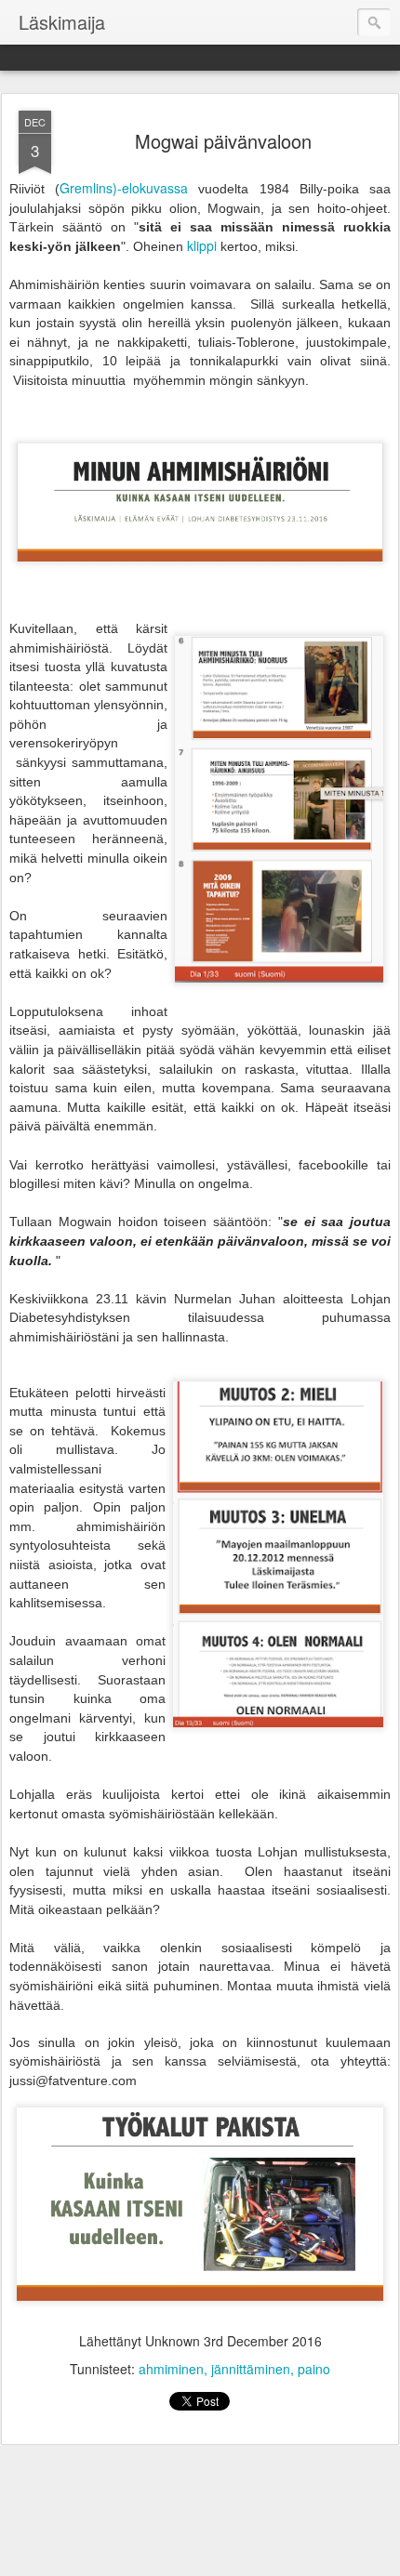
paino (314, 2369)
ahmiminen (171, 2369)
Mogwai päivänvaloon (223, 141)
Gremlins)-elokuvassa (124, 188)
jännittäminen (251, 2369)
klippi (202, 245)
